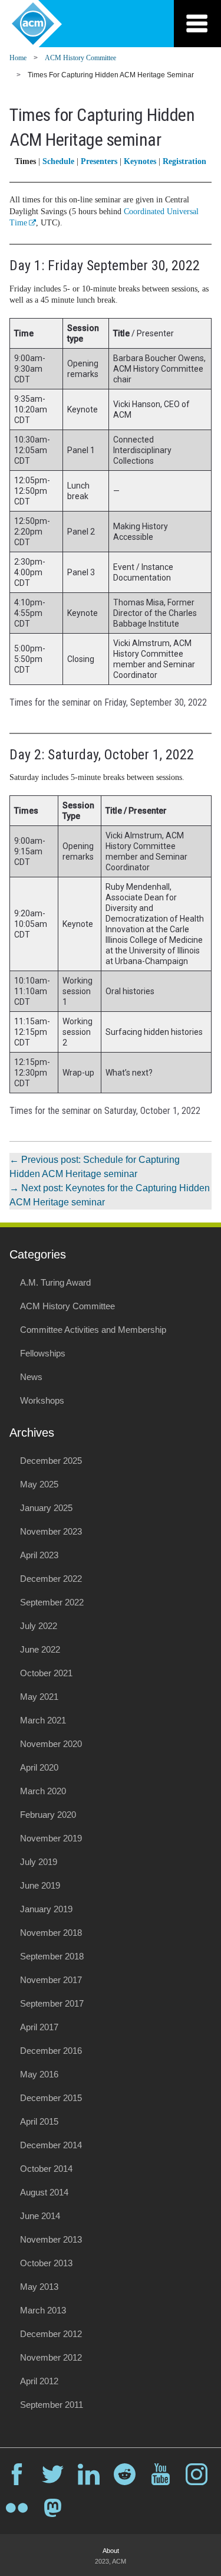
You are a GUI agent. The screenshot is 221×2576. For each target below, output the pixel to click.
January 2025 (46, 1508)
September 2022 (52, 1602)
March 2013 (43, 2310)
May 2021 (39, 1697)
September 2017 (52, 2003)
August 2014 (44, 2192)
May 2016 (39, 2074)
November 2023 (51, 1531)
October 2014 (46, 2169)
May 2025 (39, 1484)
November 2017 (51, 1980)
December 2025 (51, 1461)
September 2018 (52, 1956)
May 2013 (39, 2287)
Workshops (42, 1400)
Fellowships (43, 1353)
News (31, 1377)
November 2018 (51, 1933)
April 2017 (39, 2027)
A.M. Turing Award (55, 1282)
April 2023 (39, 1555)
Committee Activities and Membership (93, 1330)
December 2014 (51, 2145)
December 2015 (51, 2098)
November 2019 (51, 1838)
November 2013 (51, 2239)
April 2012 (39, 2381)
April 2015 (39, 2121)
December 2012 (51, 2334)
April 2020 (39, 1767)
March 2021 (43, 1720)
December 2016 (51, 2051)
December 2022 (51, 1579)
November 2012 (51, 2357)
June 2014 (40, 2216)
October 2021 (46, 1673)
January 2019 (46, 1909)
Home (18, 58)
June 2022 (40, 1649)
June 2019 (40, 1885)
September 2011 (52, 2405)
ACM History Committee (80, 58)
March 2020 (43, 1791)
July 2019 (39, 1862)
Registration (184, 161)
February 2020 (48, 1815)
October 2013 (46, 2263)
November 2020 (51, 1744)
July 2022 (39, 1626)
